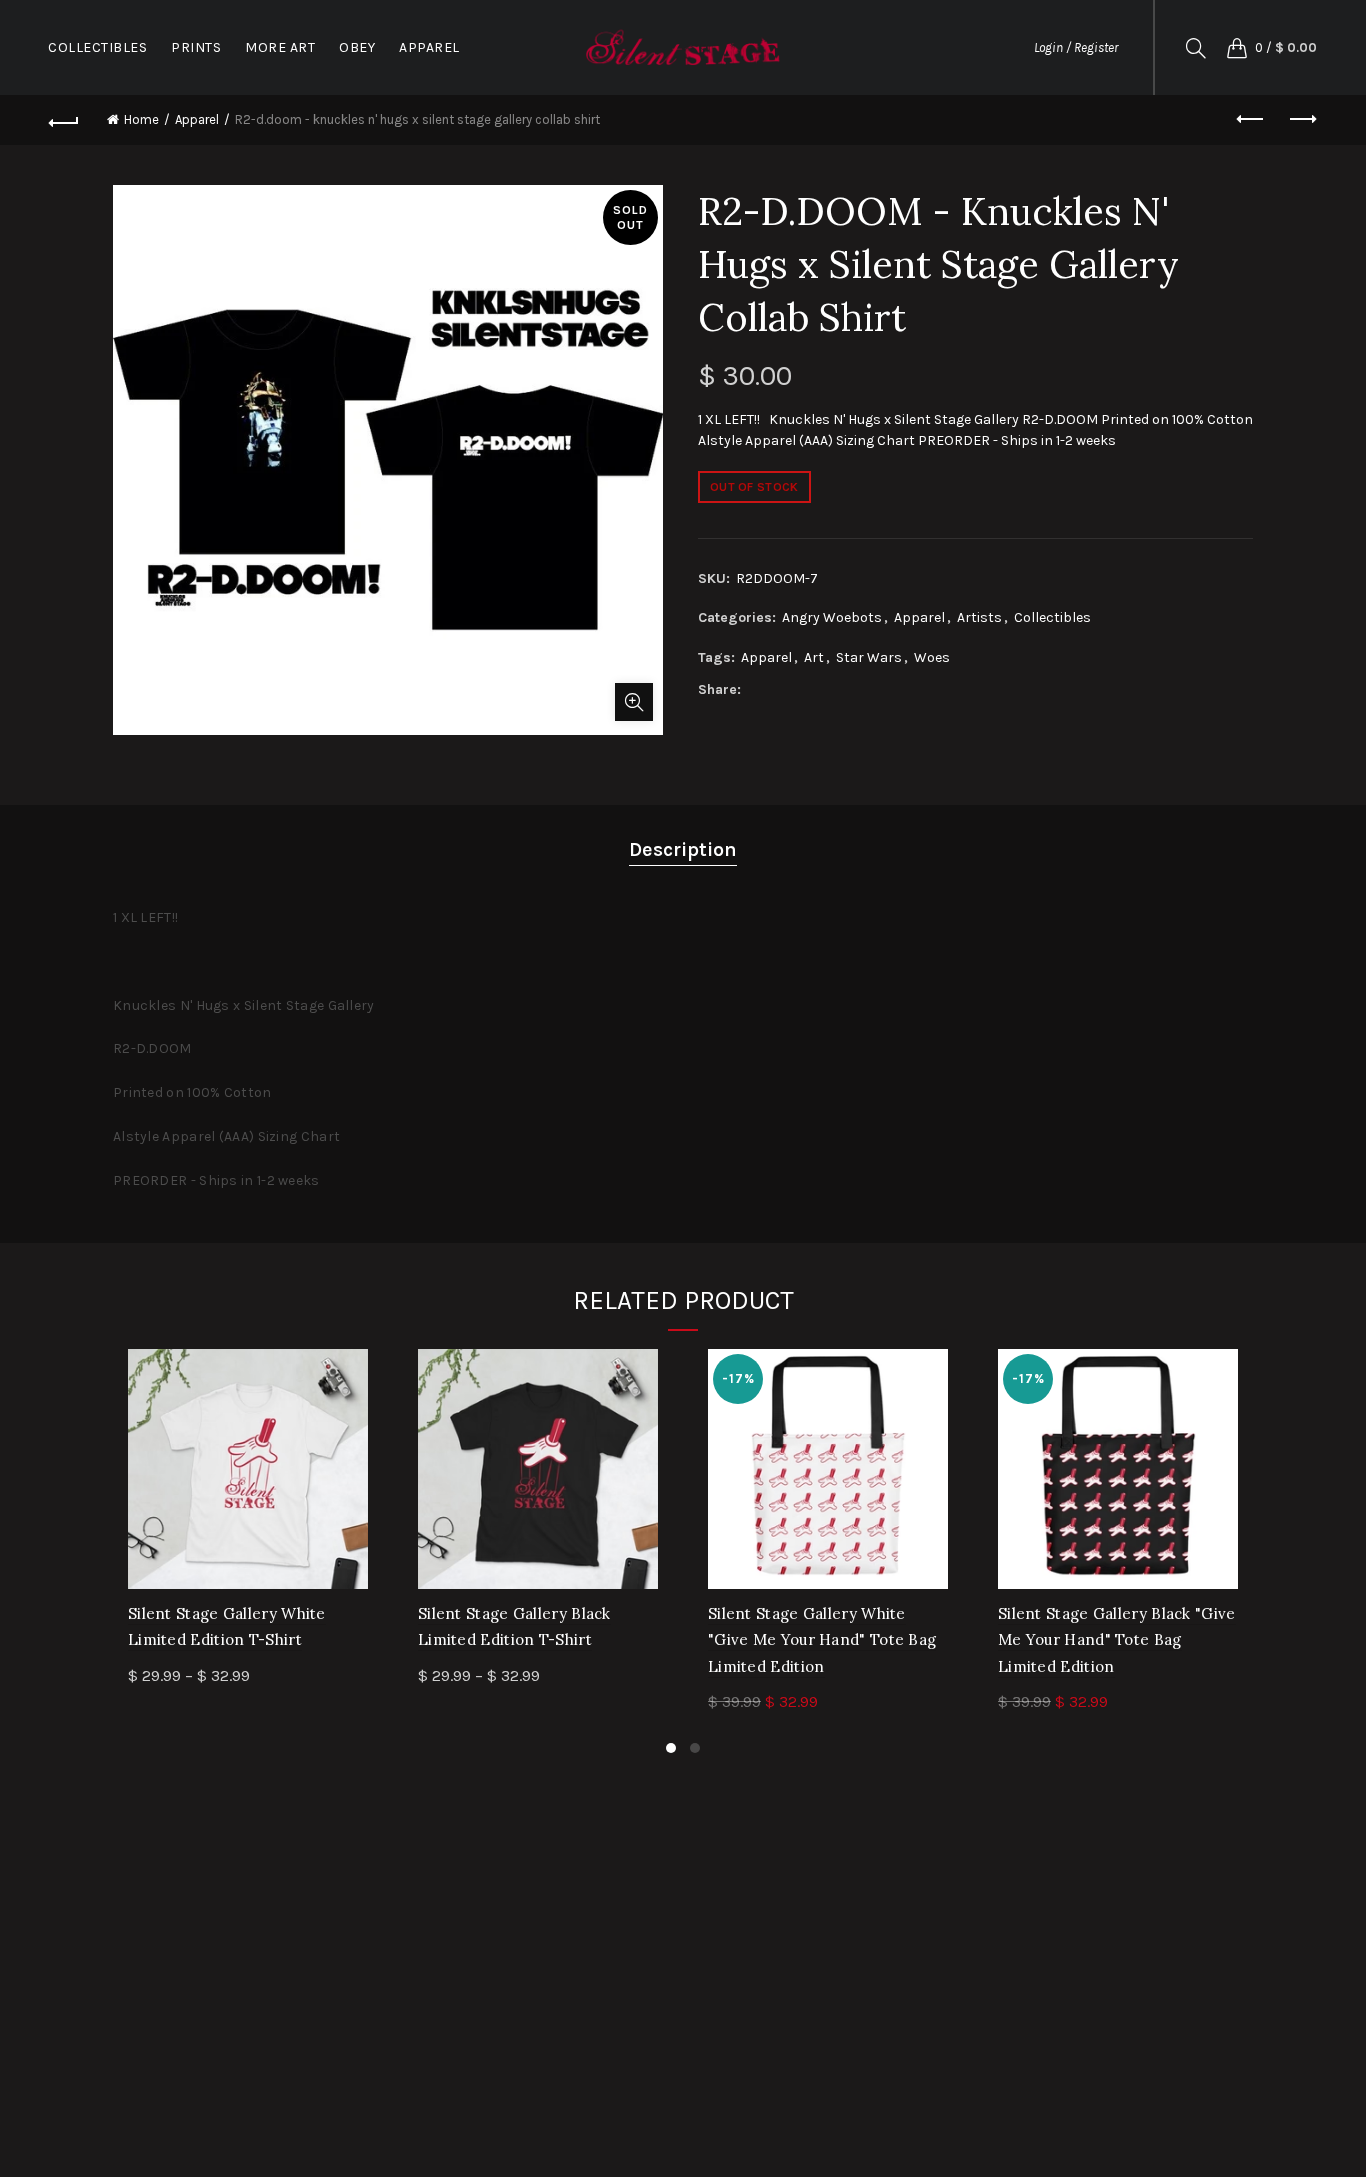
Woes (932, 657)
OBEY (357, 47)
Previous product (1252, 120)
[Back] (64, 120)
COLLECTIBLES (97, 47)
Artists (979, 617)
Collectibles (1052, 617)
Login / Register (1076, 47)
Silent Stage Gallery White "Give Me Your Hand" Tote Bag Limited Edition (822, 1640)
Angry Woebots (832, 617)
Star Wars (869, 657)
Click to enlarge (634, 702)
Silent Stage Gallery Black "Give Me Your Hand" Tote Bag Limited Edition (1117, 1640)
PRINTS (196, 47)
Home (141, 119)
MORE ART (280, 47)
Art (814, 657)
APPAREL (429, 47)
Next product (1302, 120)
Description (683, 849)
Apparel (197, 119)
